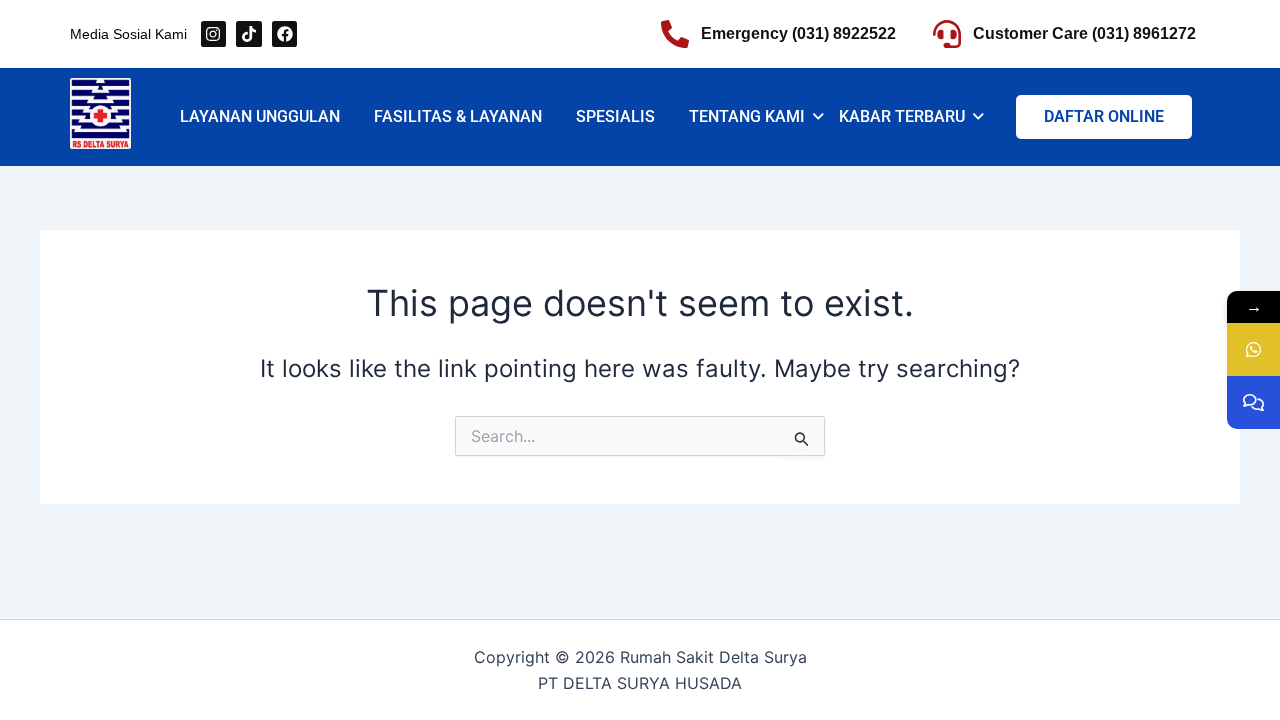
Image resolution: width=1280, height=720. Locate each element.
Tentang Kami (747, 116)
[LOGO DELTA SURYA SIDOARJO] (100, 113)
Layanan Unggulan (260, 116)
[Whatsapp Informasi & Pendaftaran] (1253, 349)
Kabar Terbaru (902, 116)
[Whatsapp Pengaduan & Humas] (1253, 402)
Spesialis (615, 116)
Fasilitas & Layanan (458, 116)
